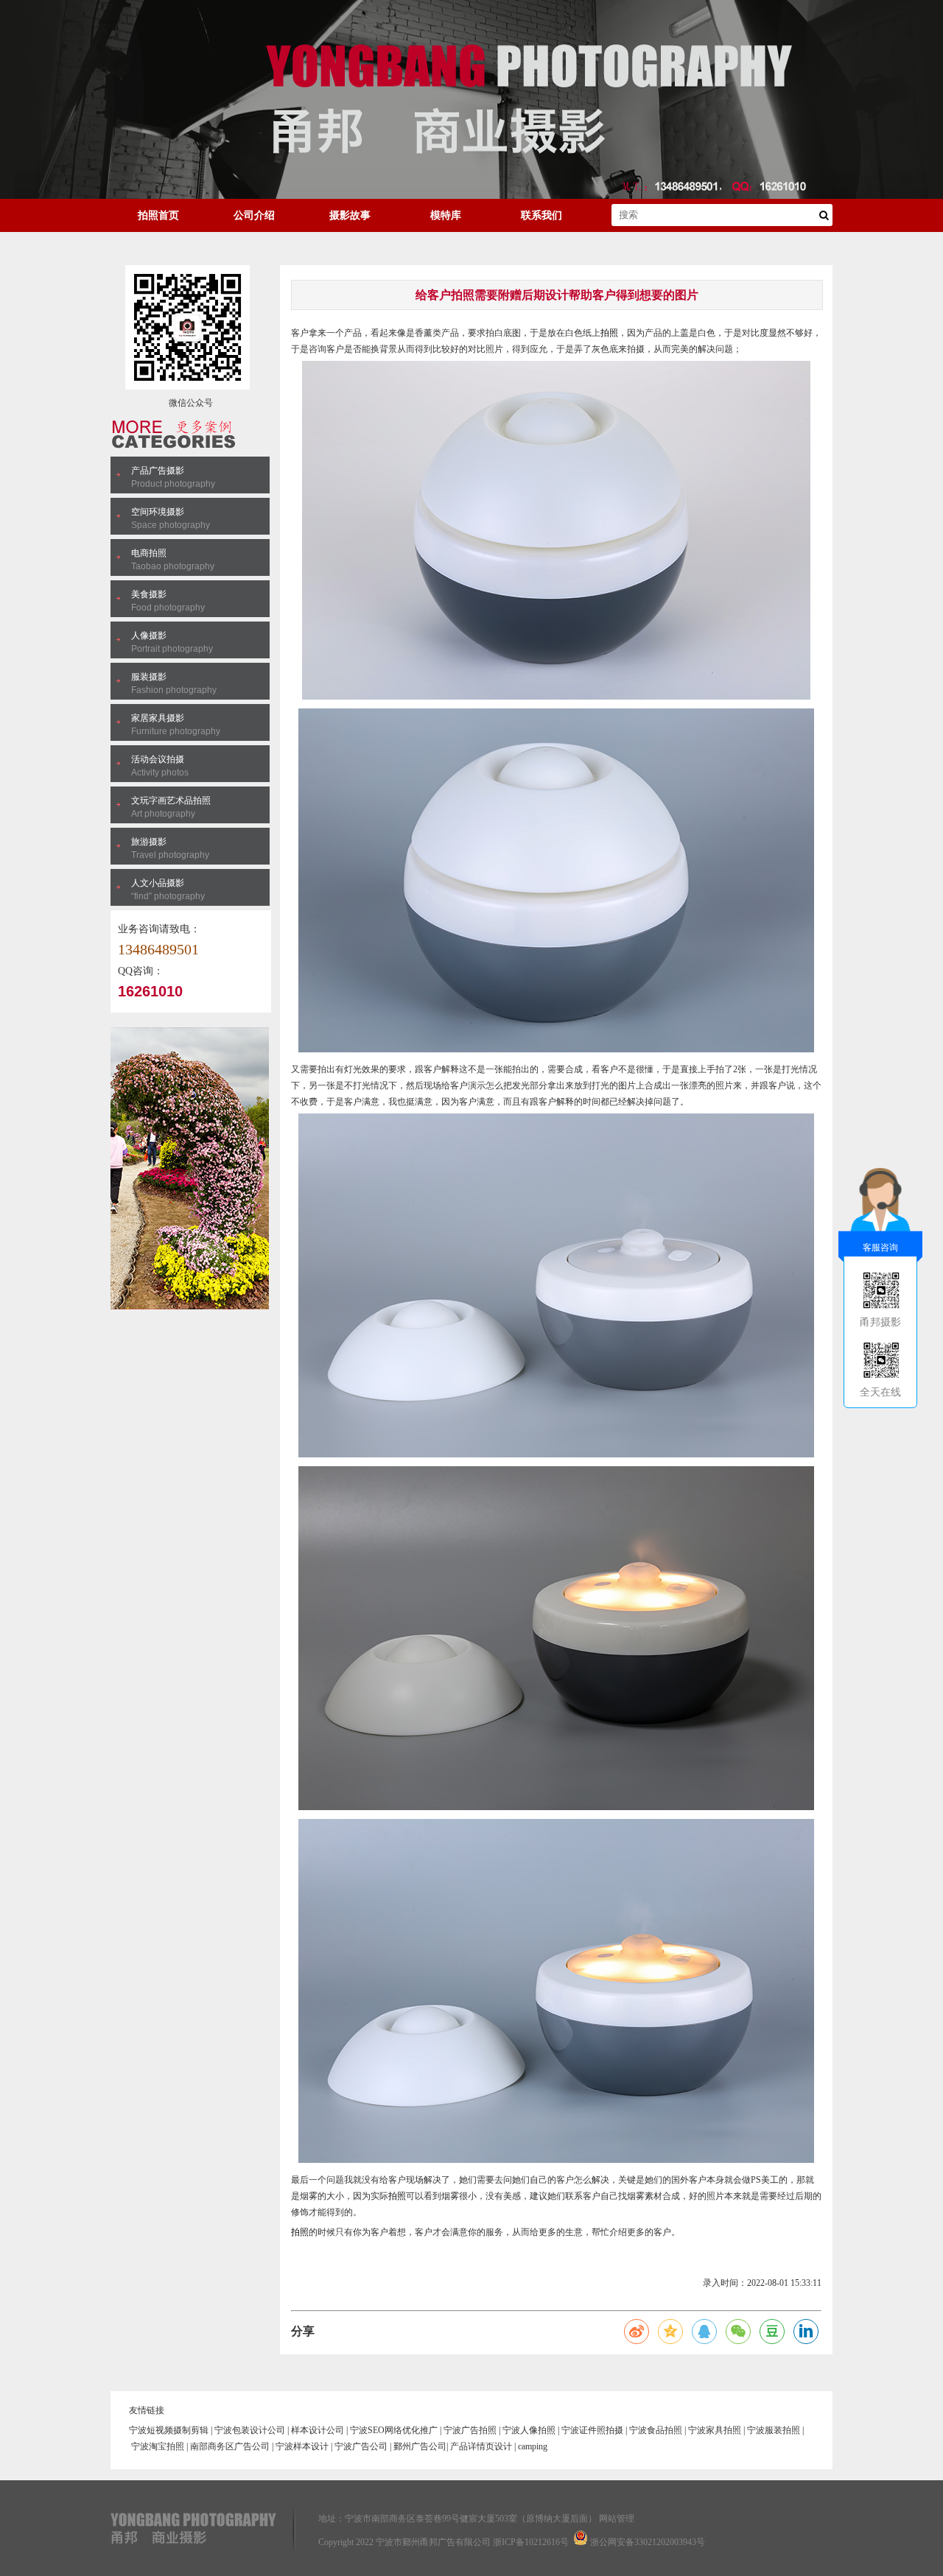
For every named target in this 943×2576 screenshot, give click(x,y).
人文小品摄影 (158, 883)
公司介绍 (254, 215)
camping (533, 2446)
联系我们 (541, 215)
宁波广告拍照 (470, 2430)
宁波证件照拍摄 (592, 2430)
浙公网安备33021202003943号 (648, 2542)
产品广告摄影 (158, 471)
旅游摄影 (149, 842)
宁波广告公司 (361, 2446)
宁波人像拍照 (529, 2430)
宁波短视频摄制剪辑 (169, 2430)
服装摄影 (149, 677)
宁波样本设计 (302, 2446)
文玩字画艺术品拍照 (171, 800)
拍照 (609, 333)
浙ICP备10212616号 (531, 2542)
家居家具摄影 (158, 718)
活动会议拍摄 (158, 759)
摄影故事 (350, 215)
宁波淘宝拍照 (158, 2446)
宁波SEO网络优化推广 (394, 2430)
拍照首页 (158, 215)
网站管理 (617, 2519)
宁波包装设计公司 (250, 2430)
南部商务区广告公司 (230, 2446)
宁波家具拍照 (715, 2430)
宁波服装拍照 (774, 2430)
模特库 (446, 215)
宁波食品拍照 (656, 2430)
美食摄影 (149, 594)
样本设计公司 (318, 2430)
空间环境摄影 (158, 512)
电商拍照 (149, 553)
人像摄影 (149, 636)
